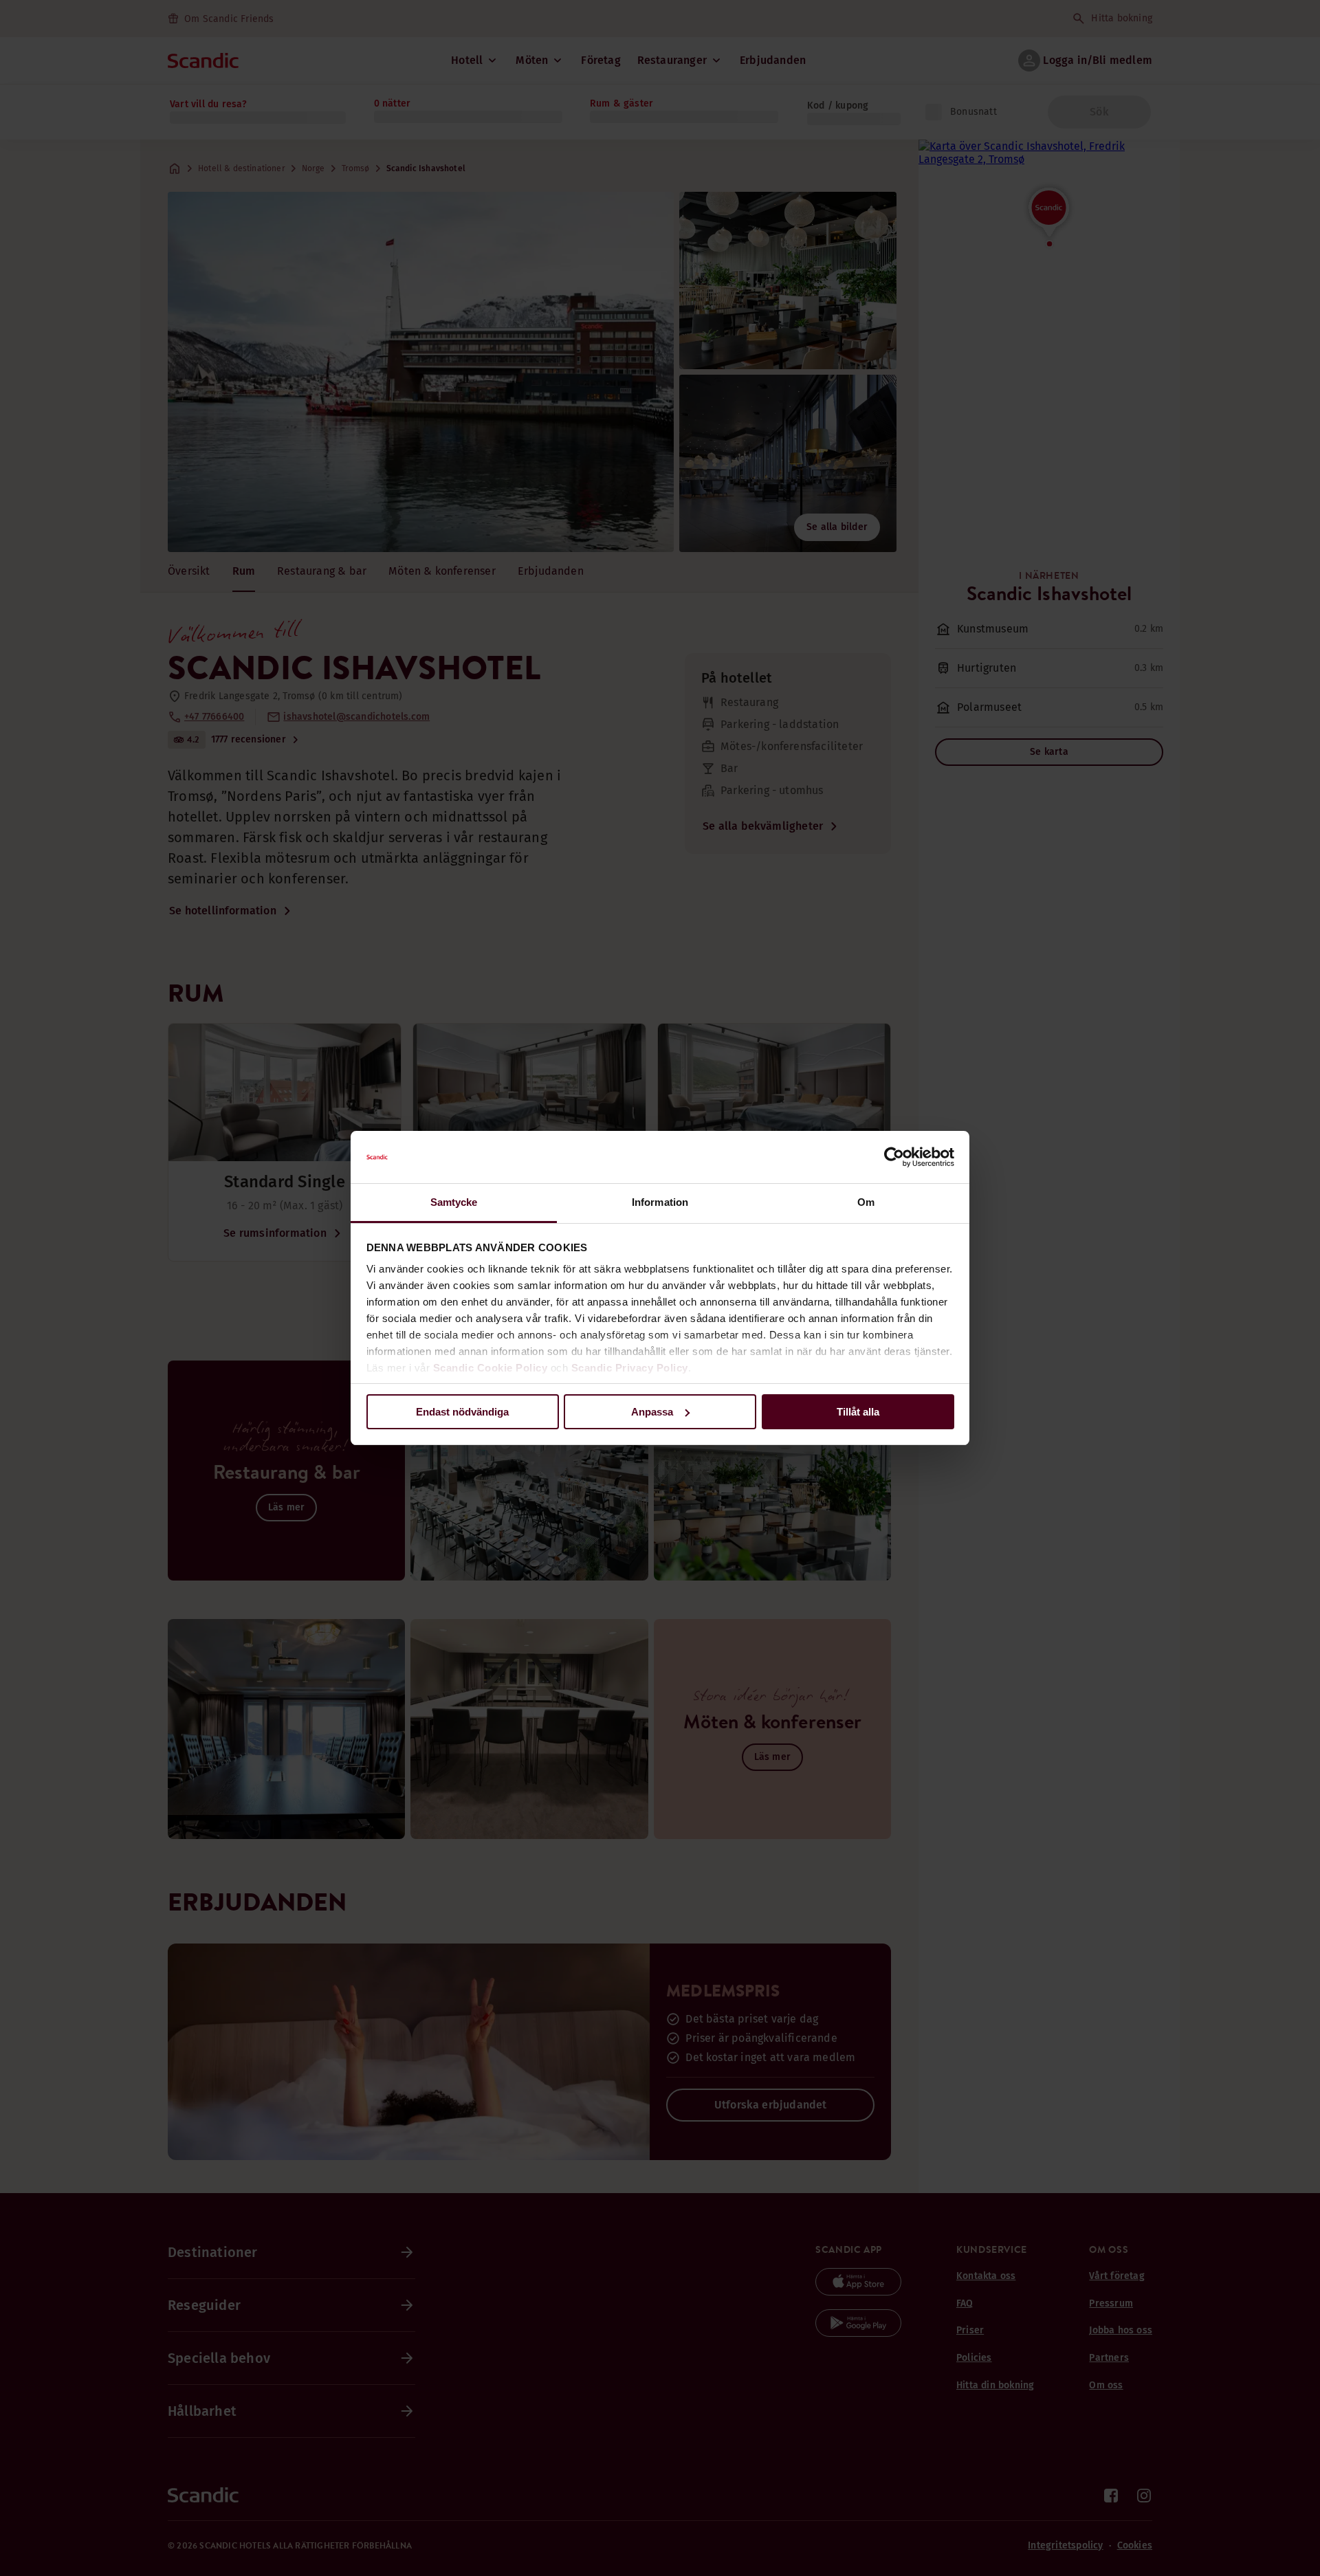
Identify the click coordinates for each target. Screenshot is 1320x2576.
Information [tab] (660, 1202)
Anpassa (652, 1412)
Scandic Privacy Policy (630, 1368)
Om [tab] (866, 1202)
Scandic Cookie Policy (491, 1368)
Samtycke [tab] (454, 1202)
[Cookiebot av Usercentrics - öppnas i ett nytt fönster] (894, 1157)
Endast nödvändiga (462, 1412)
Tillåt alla (858, 1412)
